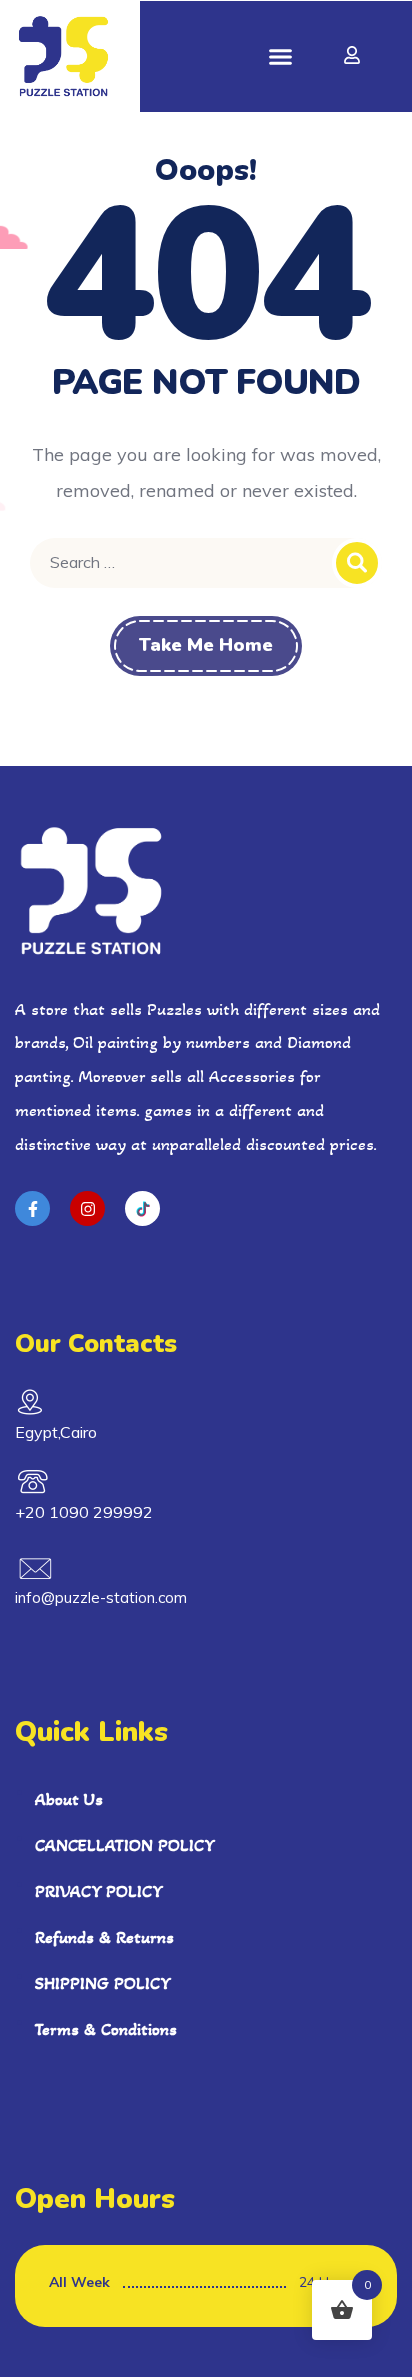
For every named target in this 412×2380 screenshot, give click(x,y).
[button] (281, 57)
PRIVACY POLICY (99, 1891)
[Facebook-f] (32, 1208)
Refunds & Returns (104, 1937)
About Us (69, 1799)
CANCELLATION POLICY (125, 1845)
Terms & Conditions (106, 2029)
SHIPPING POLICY (103, 1983)
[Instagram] (87, 1208)
